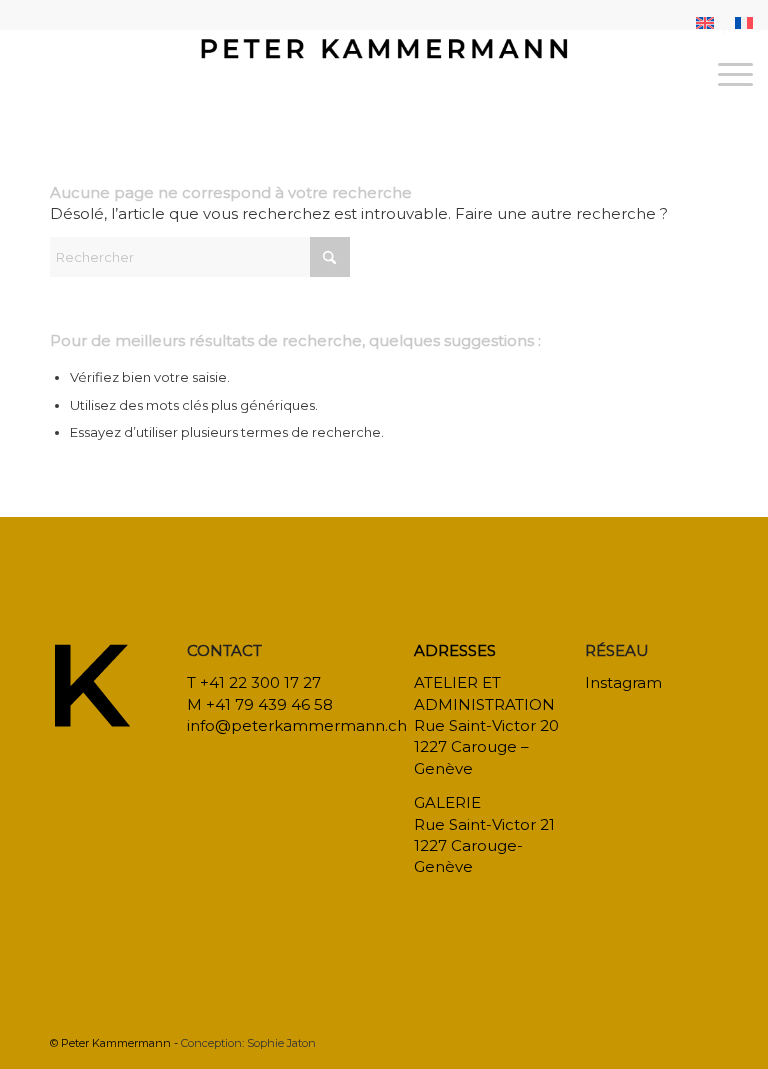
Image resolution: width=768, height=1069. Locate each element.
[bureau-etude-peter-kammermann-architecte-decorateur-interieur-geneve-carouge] (384, 74)
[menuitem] (705, 23)
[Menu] (725, 74)
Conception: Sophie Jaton (248, 1043)
